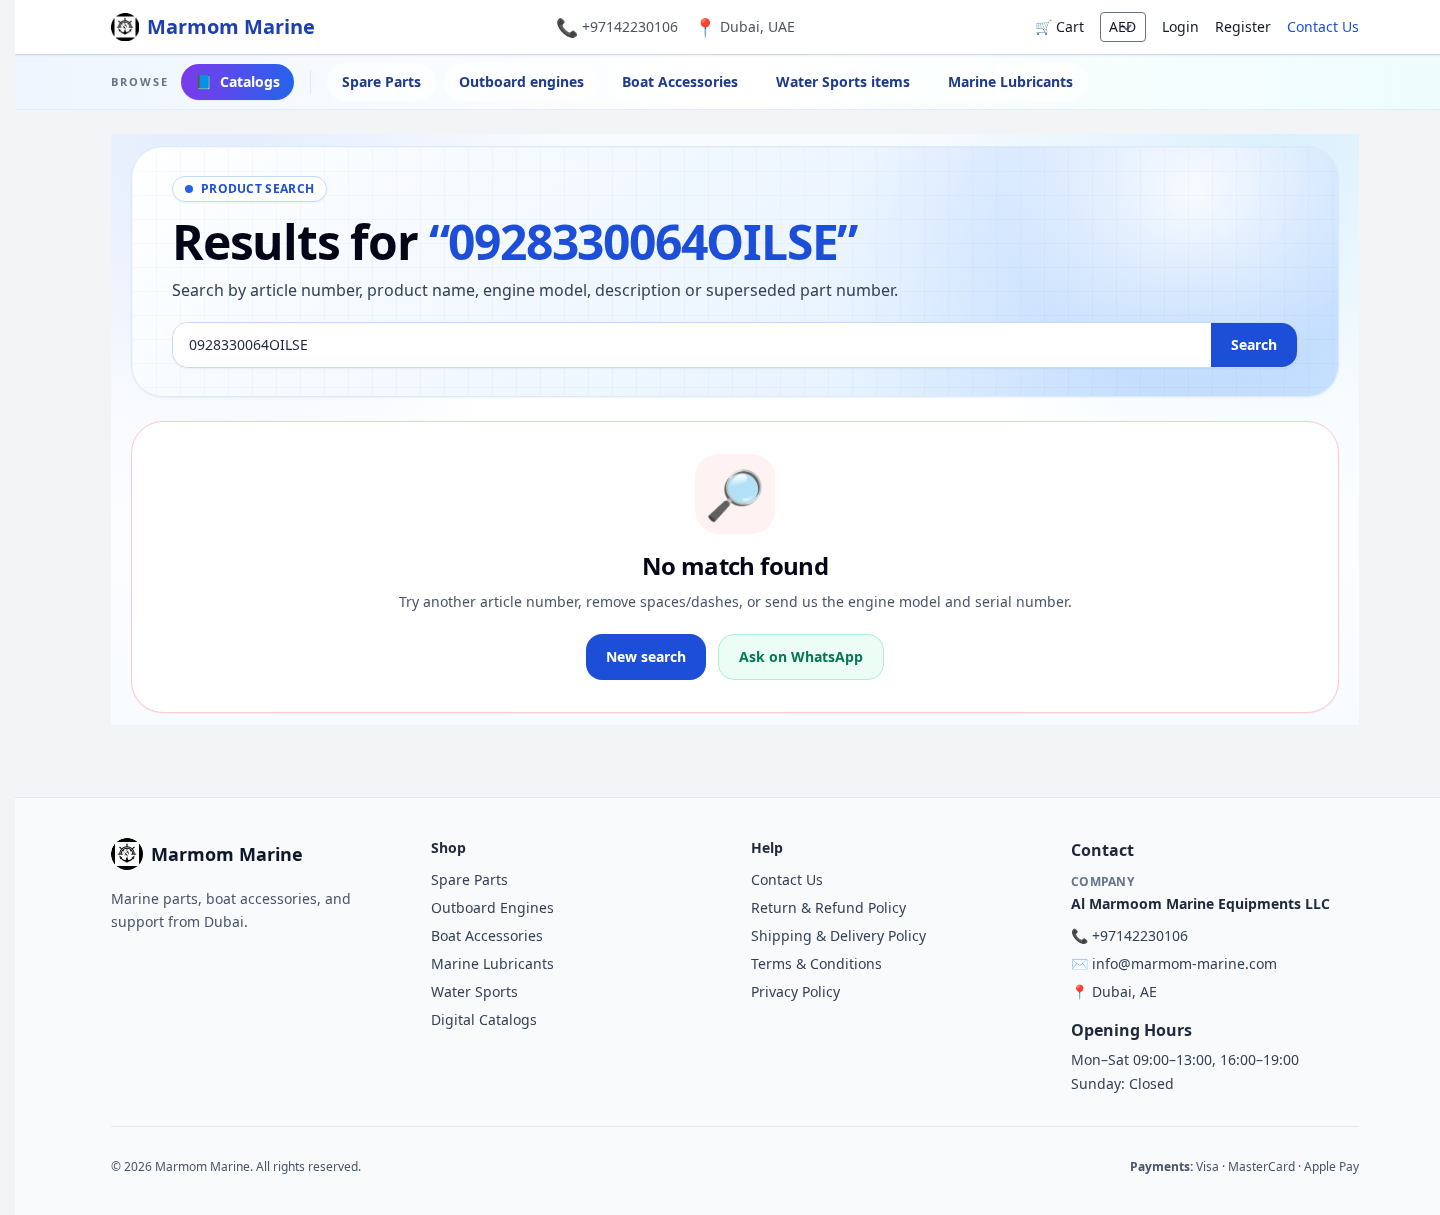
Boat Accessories (680, 81)
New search (646, 656)
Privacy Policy (795, 991)
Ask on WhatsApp (801, 656)
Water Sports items (843, 81)
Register (1243, 26)
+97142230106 (630, 26)
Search (1254, 344)
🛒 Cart (1059, 26)
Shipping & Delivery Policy (838, 935)
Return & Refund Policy (828, 907)
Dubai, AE (1124, 991)
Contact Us (1323, 26)
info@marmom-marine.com (1184, 963)
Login (1180, 26)
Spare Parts (381, 81)
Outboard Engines (492, 907)
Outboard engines (521, 81)
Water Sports (474, 991)
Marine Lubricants (1010, 81)
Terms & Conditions (816, 963)
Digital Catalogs (484, 1019)
